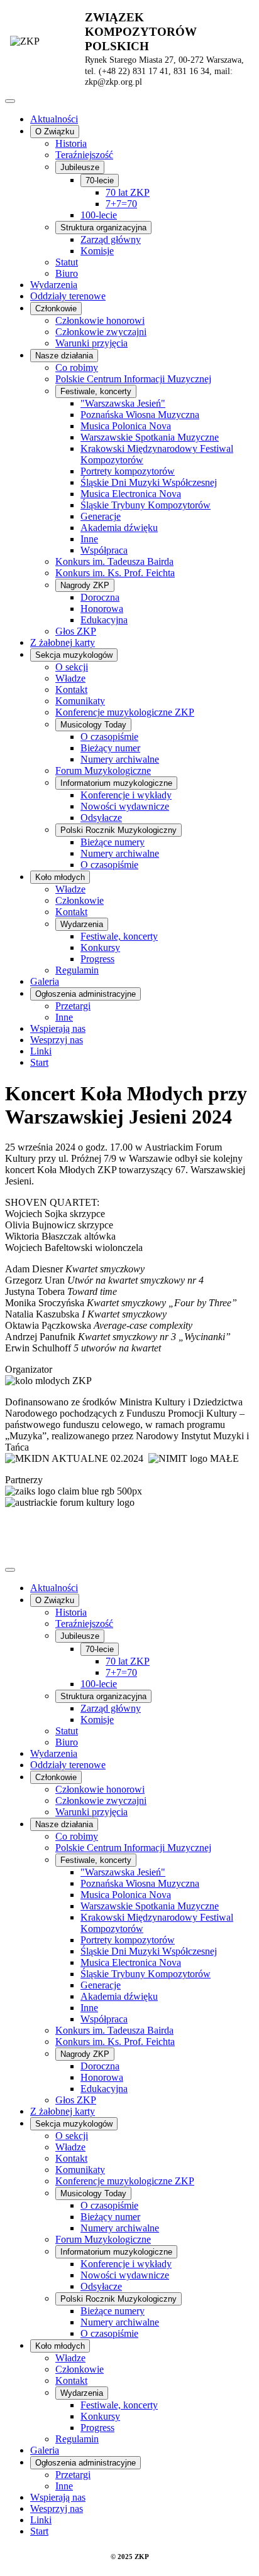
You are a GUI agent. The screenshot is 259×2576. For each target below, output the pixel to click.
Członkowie (56, 309)
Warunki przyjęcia (91, 343)
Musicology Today (93, 725)
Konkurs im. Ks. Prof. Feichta (115, 573)
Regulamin (77, 970)
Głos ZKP (76, 631)
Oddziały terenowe (68, 296)
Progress (97, 959)
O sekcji (72, 667)
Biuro (67, 273)
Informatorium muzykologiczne (116, 783)
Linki (41, 1051)
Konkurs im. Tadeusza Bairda (114, 561)
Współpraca (104, 550)
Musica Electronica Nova (131, 494)
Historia (71, 143)
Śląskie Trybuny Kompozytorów (146, 505)
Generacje (101, 516)
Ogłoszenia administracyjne (85, 994)
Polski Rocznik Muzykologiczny (118, 830)
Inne (89, 539)
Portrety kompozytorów (128, 471)
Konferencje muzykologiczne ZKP (125, 712)
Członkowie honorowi (100, 320)
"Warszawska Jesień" (123, 403)
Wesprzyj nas (57, 1040)
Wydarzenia (54, 285)
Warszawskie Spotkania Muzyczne (150, 437)
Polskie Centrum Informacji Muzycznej (133, 379)
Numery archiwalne (120, 759)
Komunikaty (80, 701)
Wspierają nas (58, 1028)
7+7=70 (121, 204)
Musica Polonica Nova (126, 426)
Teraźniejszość (84, 155)
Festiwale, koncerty (96, 391)
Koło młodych (60, 877)
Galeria (45, 981)
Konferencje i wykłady (126, 795)
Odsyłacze (101, 818)
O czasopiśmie (109, 737)
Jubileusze (80, 167)
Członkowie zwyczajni (101, 332)
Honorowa (102, 609)
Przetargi (73, 1006)
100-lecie (99, 215)
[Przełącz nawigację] (10, 101)
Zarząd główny (111, 239)
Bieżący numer (110, 748)
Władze (70, 678)
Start (39, 1062)
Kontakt (71, 690)
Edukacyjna (104, 620)
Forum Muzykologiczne (103, 770)
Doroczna (100, 597)
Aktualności (54, 119)
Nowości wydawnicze (125, 806)
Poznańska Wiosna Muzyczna (140, 415)
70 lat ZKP (128, 192)
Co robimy (77, 368)
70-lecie (100, 180)
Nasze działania (64, 356)
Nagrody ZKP (85, 585)
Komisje (97, 251)
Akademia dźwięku (119, 528)
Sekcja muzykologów (74, 655)
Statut (67, 262)
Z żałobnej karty (63, 642)
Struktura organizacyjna (103, 228)
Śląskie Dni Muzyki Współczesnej (149, 482)
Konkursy (100, 947)
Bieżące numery (113, 842)
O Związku (55, 131)
